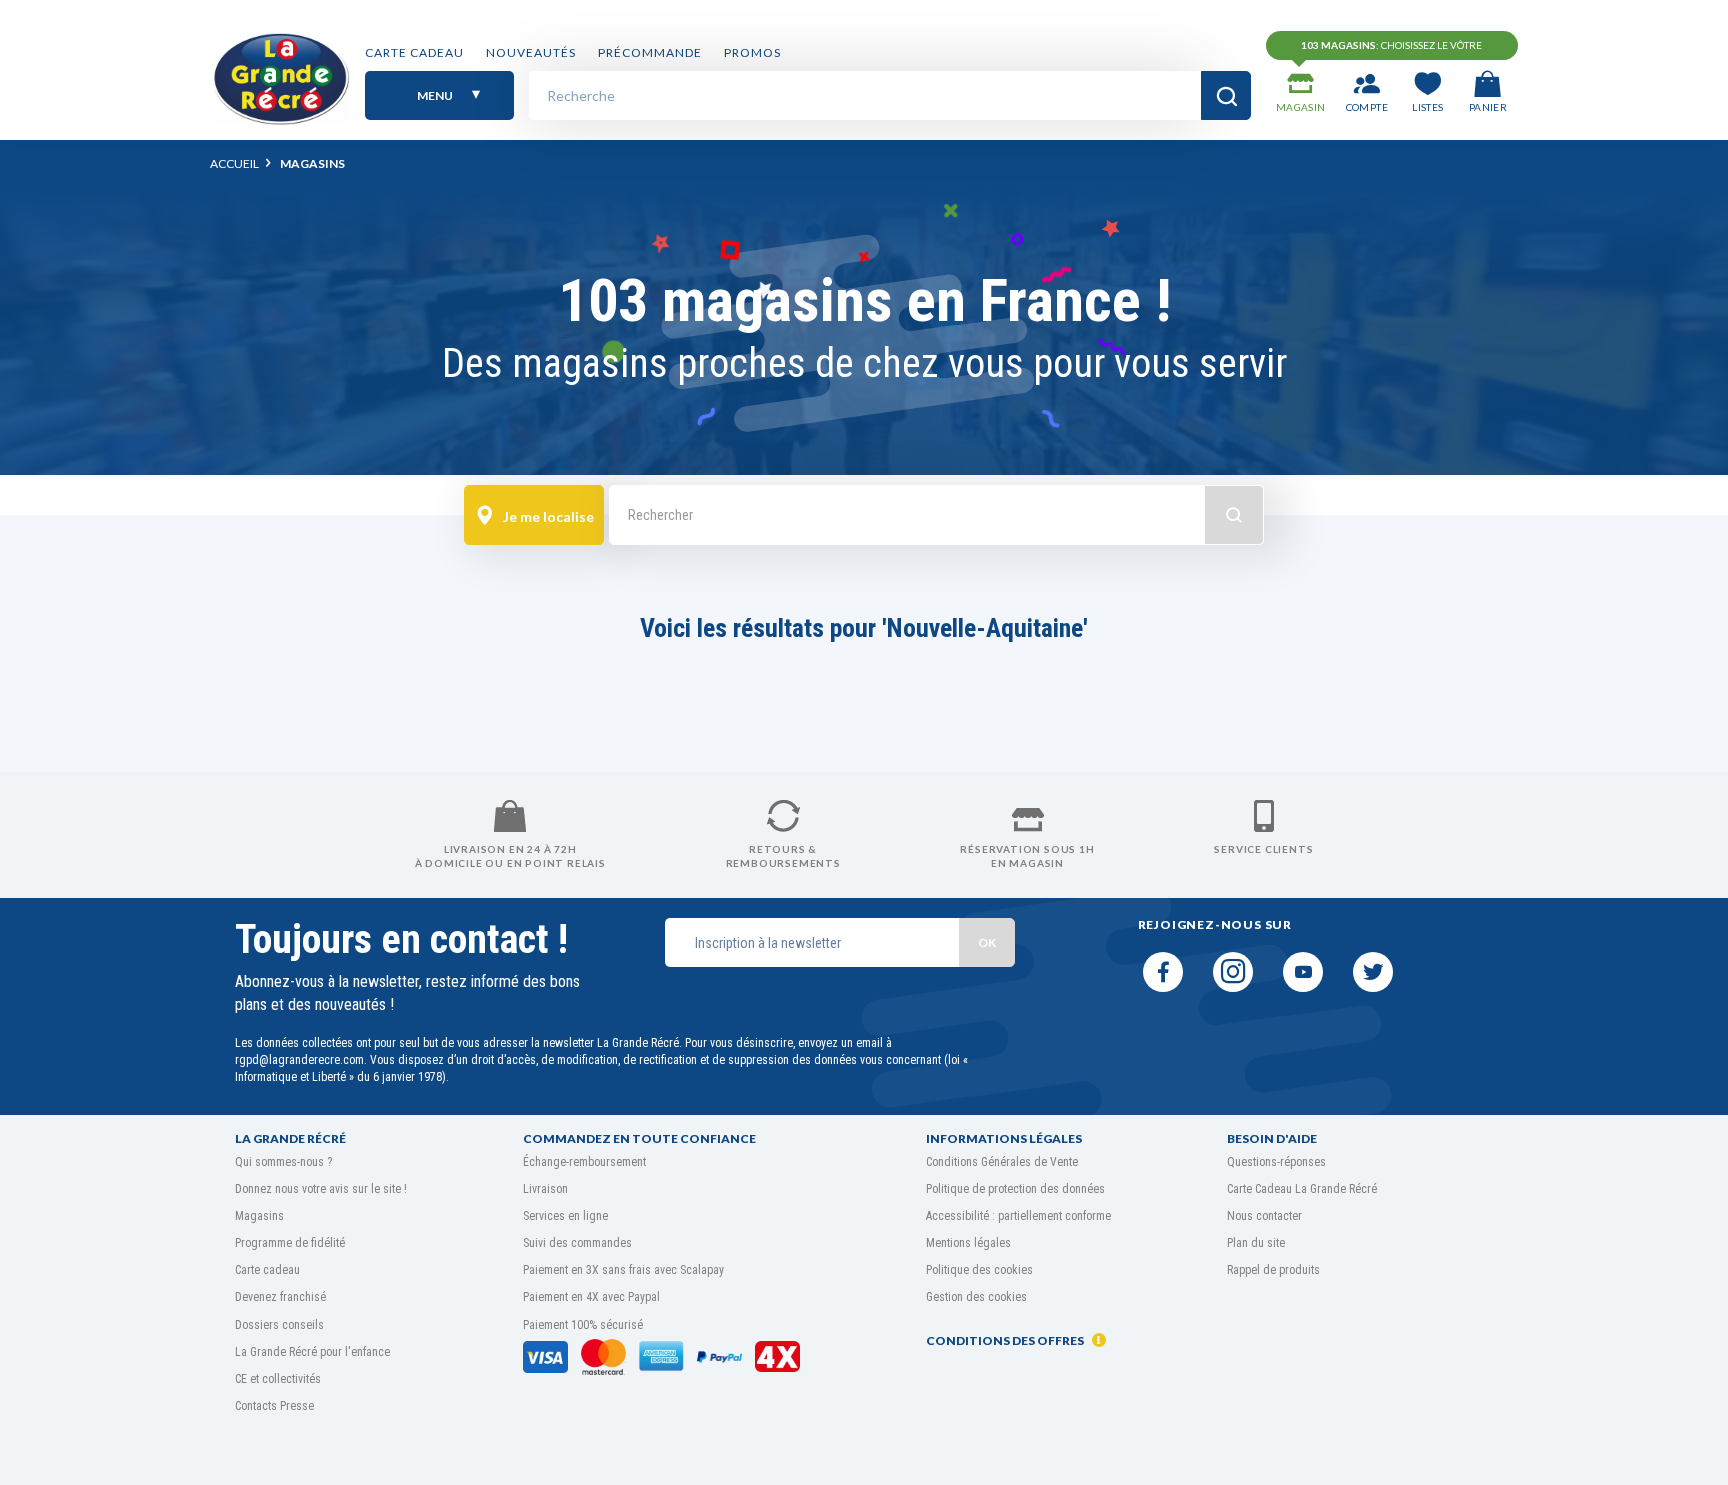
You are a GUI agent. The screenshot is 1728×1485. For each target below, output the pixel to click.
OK (987, 942)
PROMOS (752, 52)
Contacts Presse (274, 1406)
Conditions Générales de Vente (1002, 1162)
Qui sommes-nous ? (283, 1162)
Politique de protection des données (1015, 1189)
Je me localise (547, 516)
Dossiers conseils (279, 1325)
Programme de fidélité (290, 1243)
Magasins (259, 1216)
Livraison (545, 1189)
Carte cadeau (414, 52)
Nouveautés (531, 52)
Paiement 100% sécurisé (583, 1325)
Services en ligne (565, 1216)
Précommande (650, 52)
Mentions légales (968, 1243)
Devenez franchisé (280, 1297)
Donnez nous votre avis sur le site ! (321, 1189)
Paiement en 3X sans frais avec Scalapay (623, 1270)
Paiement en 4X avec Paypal (591, 1297)
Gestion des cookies (976, 1297)
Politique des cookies (979, 1270)
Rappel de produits (1273, 1270)
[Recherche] (1226, 95)
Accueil (234, 163)
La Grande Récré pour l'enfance (312, 1352)
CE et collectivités (278, 1379)
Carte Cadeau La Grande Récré (1302, 1189)
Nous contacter (1264, 1216)
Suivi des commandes (577, 1243)
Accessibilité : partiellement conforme (1018, 1216)
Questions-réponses (1276, 1162)
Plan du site (1256, 1243)
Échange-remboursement (584, 1162)
